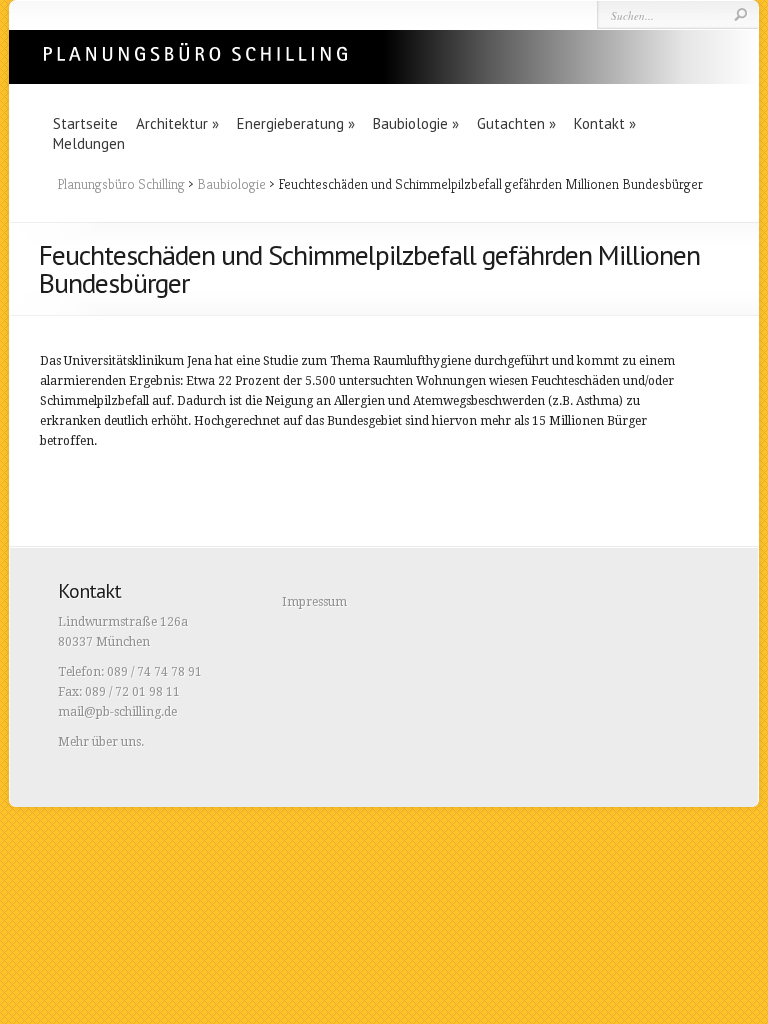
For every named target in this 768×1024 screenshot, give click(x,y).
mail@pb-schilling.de (117, 712)
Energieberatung (296, 123)
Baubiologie (416, 123)
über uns (116, 742)
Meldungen (89, 143)
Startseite (85, 123)
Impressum (314, 602)
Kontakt (605, 123)
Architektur (177, 123)
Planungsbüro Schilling (121, 184)
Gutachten (516, 123)
